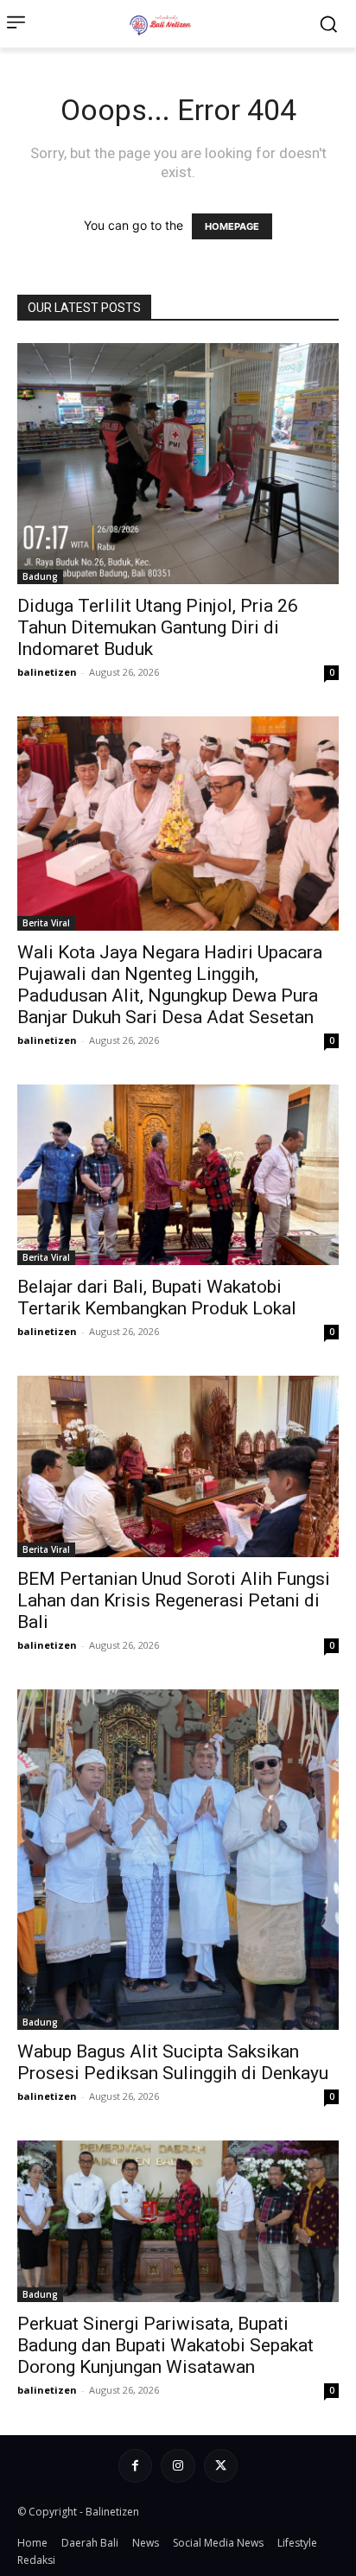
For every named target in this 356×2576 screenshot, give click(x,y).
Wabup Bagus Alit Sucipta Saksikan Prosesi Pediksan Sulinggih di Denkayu (173, 2062)
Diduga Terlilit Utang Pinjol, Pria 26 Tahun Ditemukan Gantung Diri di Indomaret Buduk (158, 627)
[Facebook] (135, 2466)
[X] (221, 2466)
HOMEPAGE (232, 226)
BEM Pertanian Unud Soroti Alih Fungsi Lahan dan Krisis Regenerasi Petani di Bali (174, 1600)
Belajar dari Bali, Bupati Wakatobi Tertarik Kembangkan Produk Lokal (157, 1298)
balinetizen (47, 672)
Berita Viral (46, 923)
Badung (40, 576)
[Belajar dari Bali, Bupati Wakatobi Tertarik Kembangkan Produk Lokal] (178, 1175)
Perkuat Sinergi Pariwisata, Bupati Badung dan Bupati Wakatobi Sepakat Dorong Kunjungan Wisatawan (165, 2345)
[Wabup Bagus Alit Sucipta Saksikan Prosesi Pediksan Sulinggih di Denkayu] (178, 1860)
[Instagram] (178, 2466)
